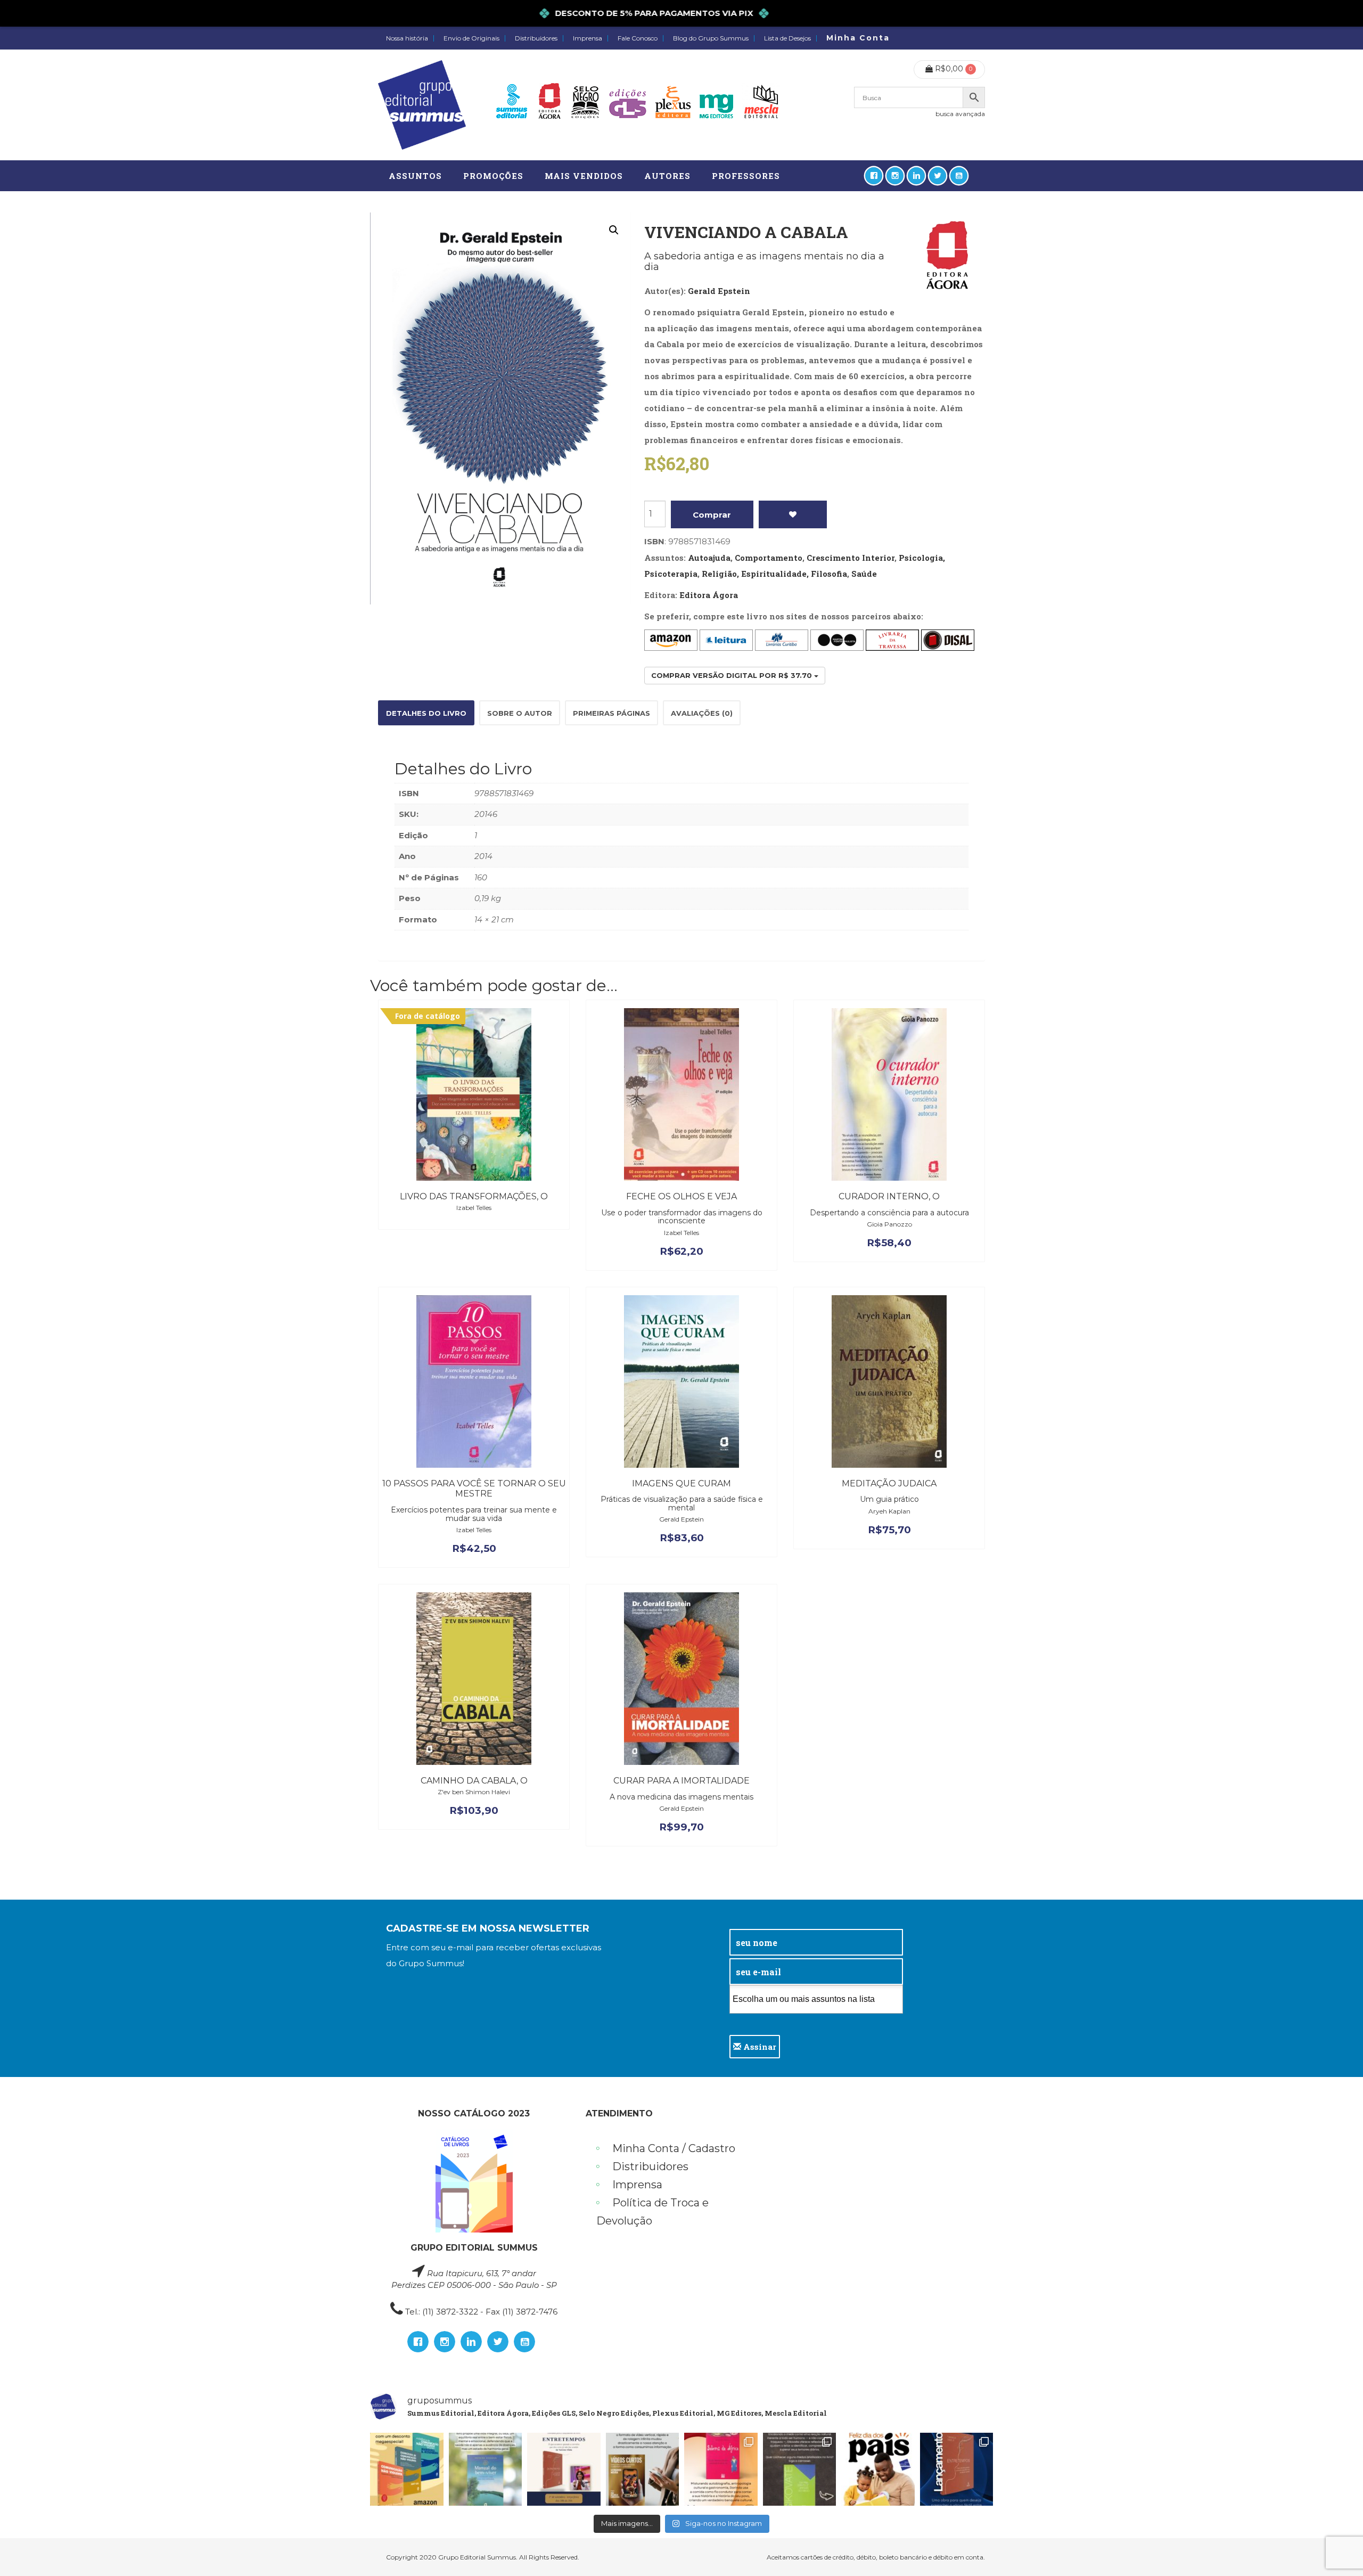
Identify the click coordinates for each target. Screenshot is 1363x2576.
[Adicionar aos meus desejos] (793, 514)
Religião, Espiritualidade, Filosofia (774, 574)
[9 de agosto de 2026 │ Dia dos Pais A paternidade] (878, 2469)
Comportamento (769, 558)
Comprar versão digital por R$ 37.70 (733, 675)
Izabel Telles (474, 1208)
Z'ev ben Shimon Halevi (474, 1792)
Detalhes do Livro (426, 713)
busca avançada (960, 114)
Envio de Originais (471, 38)
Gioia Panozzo (889, 1224)
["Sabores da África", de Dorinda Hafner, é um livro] (721, 2469)
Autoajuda (709, 558)
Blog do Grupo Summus (711, 38)
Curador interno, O (889, 1196)
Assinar (759, 2047)
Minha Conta (858, 38)
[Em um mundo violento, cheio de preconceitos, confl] (407, 2469)
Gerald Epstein (719, 291)
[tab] (426, 713)
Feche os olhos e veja (681, 1196)
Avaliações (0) (702, 713)
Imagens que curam (681, 1483)
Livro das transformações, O (474, 1196)
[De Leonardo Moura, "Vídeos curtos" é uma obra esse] (643, 2469)
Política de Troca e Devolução (652, 2212)
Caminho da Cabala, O (474, 1781)
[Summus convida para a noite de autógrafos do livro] (564, 2469)
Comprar (712, 515)
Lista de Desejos (787, 38)
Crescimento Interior (851, 558)
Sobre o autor (520, 713)
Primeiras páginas (611, 713)
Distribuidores (536, 38)
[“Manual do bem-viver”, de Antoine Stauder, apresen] (486, 2469)
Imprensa (588, 38)
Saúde (864, 574)
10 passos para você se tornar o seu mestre (474, 1489)
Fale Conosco (638, 38)
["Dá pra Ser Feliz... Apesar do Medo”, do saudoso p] (800, 2469)
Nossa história (407, 38)
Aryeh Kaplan (889, 1511)
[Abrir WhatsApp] (1336, 2549)
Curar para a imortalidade (681, 1781)
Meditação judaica (889, 1483)
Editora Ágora (709, 595)
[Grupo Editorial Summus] (422, 105)
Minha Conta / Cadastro (674, 2148)
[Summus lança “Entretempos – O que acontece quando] (957, 2469)
